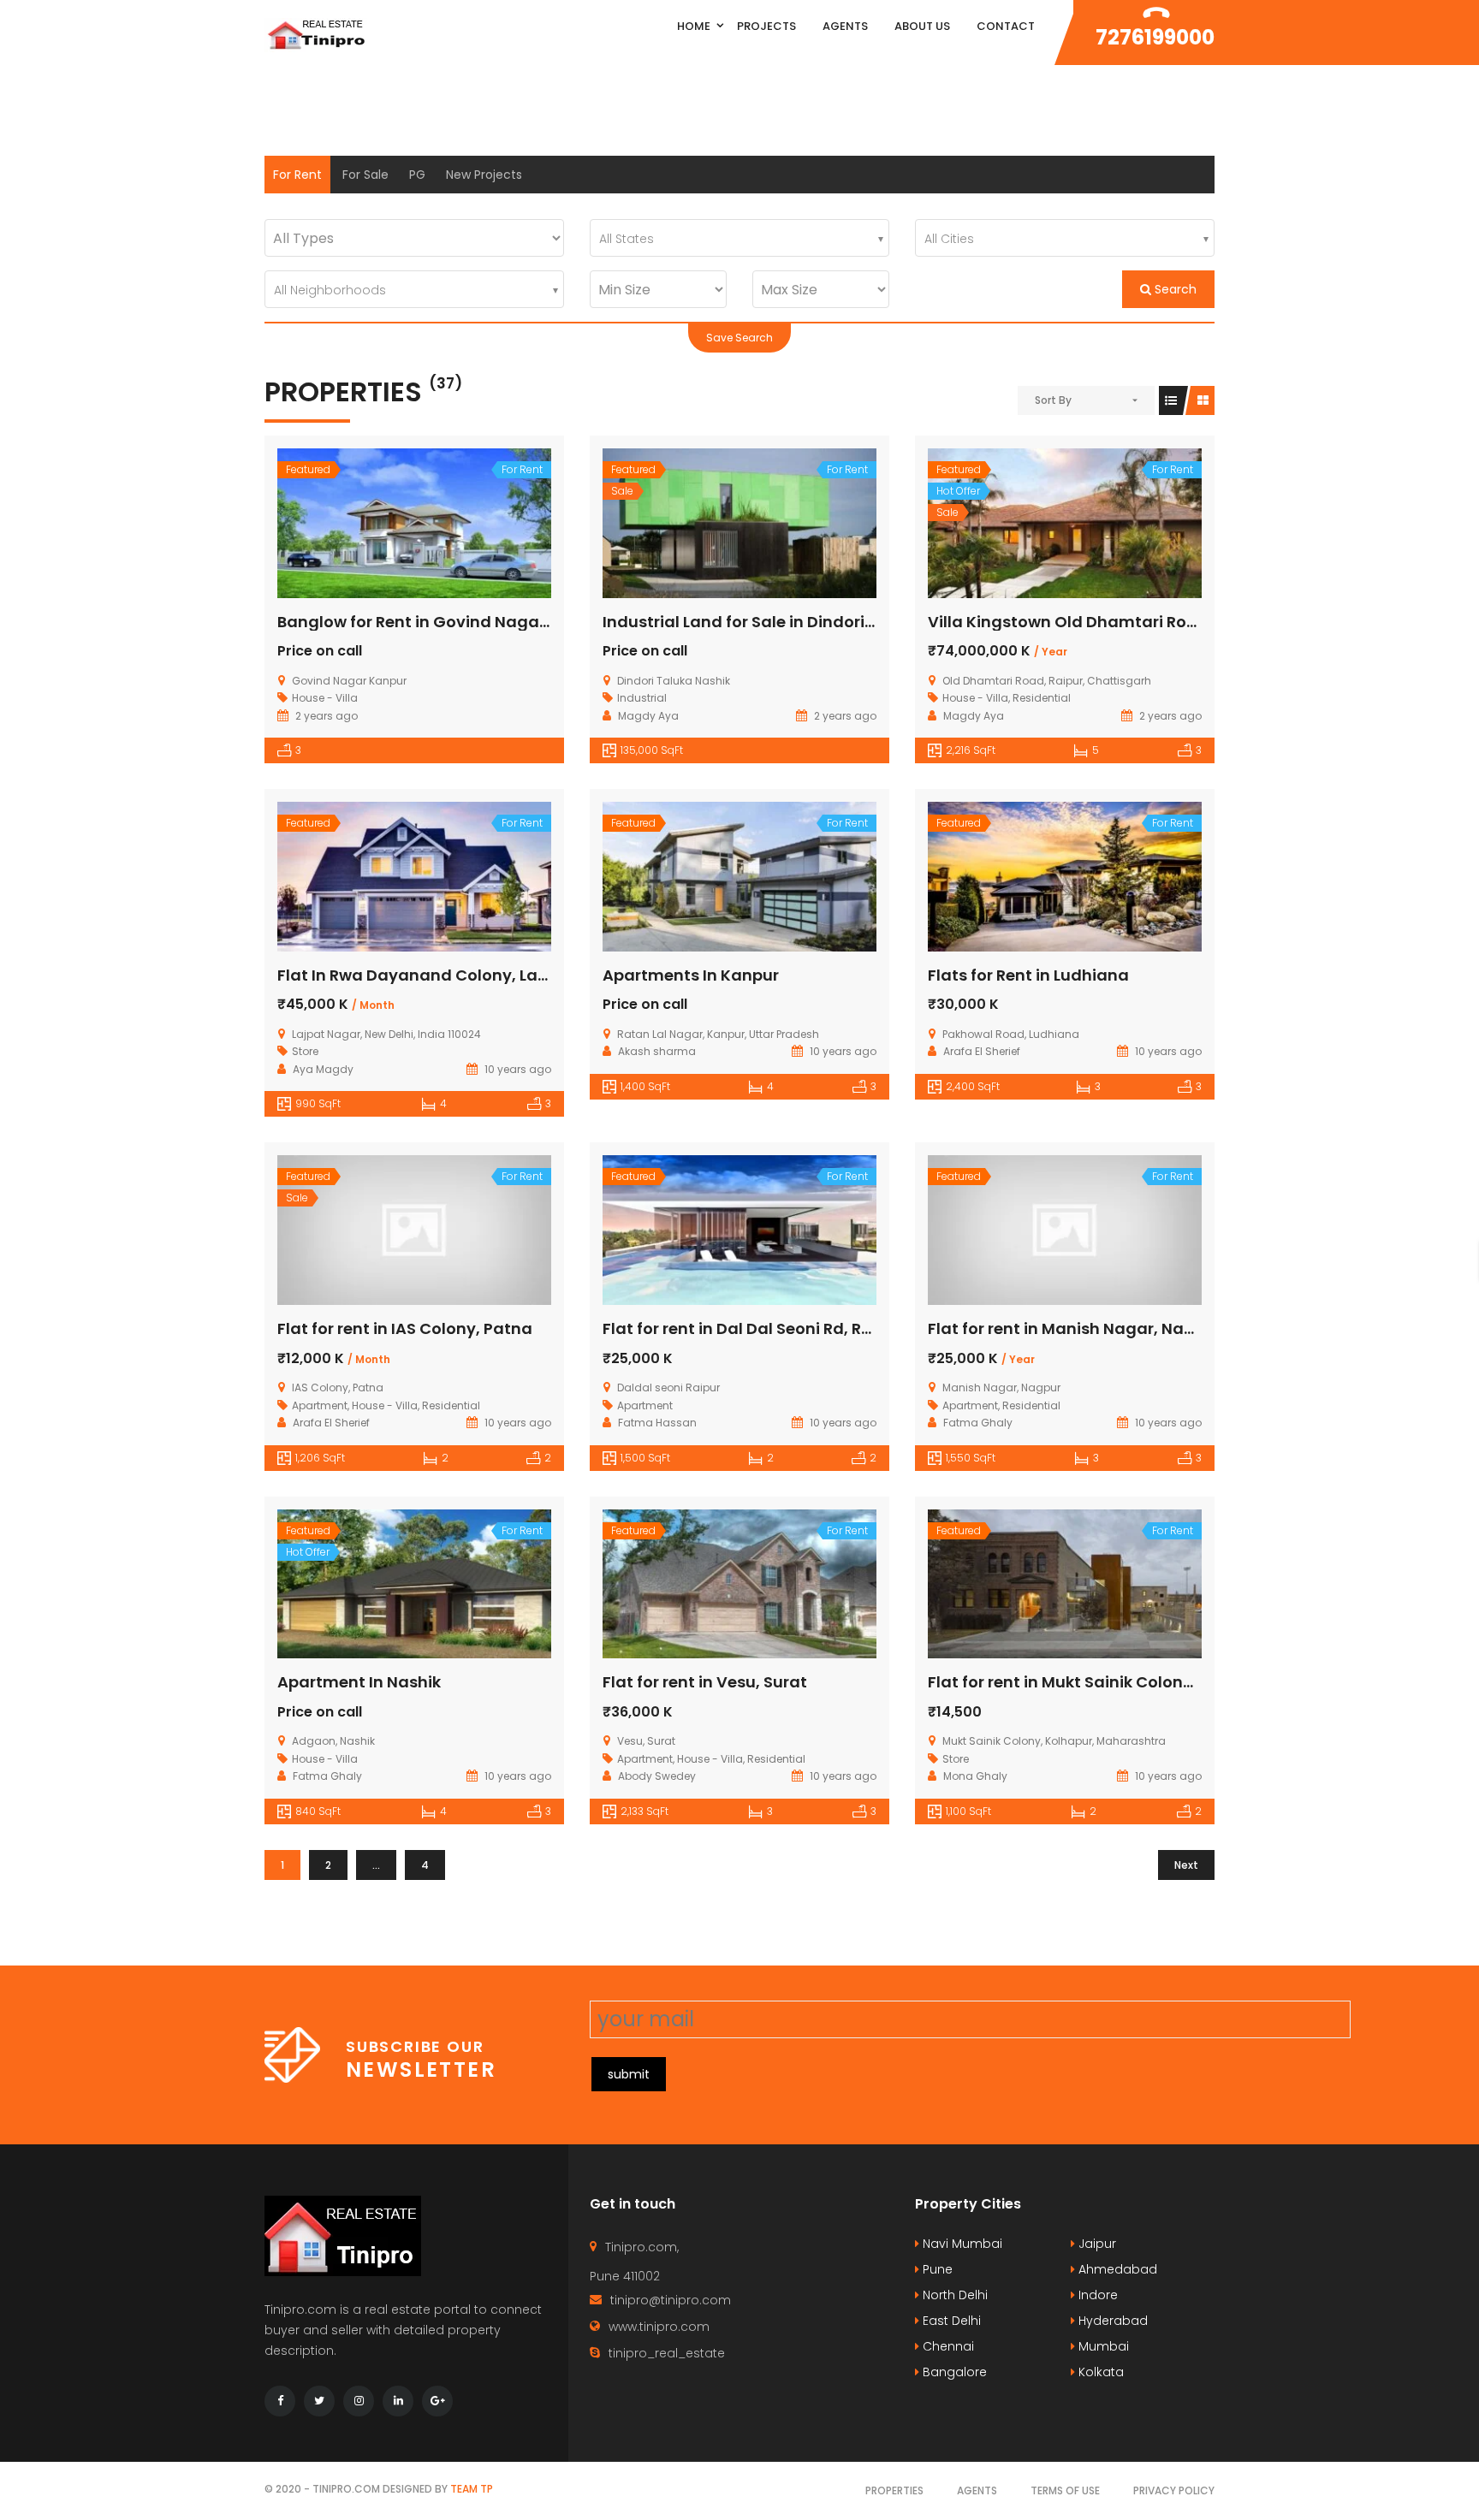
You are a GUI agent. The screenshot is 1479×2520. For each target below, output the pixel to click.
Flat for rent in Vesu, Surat (705, 1682)
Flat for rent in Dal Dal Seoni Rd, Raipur (753, 1328)
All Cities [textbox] (949, 239)
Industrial (642, 698)
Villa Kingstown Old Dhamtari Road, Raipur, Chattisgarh (1151, 622)
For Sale (365, 175)
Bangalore (953, 2372)
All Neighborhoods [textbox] (330, 290)
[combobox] (739, 238)
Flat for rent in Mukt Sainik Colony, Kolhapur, (1102, 1682)
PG (417, 175)
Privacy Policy (1174, 2490)
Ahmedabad (1116, 2269)
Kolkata (1099, 2372)
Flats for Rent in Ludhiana (1028, 975)
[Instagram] (359, 2401)
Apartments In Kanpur (691, 975)
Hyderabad (1111, 2321)
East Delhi (950, 2321)
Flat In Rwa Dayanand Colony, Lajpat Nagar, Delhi (474, 975)
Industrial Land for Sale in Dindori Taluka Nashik (791, 622)
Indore (1096, 2295)
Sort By (1053, 400)
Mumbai (1102, 2346)
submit (629, 2074)
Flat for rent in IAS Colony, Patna (405, 1328)
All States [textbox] (627, 239)
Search (1174, 289)
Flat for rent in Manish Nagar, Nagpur (1075, 1328)
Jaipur (1096, 2244)
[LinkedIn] (398, 2401)
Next (1186, 1865)
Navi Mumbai (961, 2244)
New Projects (484, 175)
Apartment (320, 1405)
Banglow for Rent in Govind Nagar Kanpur (442, 622)
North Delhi (953, 2295)
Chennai (947, 2346)
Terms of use (1065, 2490)
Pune (936, 2269)
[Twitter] (319, 2401)
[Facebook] (280, 2401)
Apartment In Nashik (359, 1682)
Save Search (739, 338)
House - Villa (325, 698)
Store (305, 1051)
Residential (1042, 698)
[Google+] (437, 2401)
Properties (894, 2490)
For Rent (297, 175)
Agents (977, 2490)
